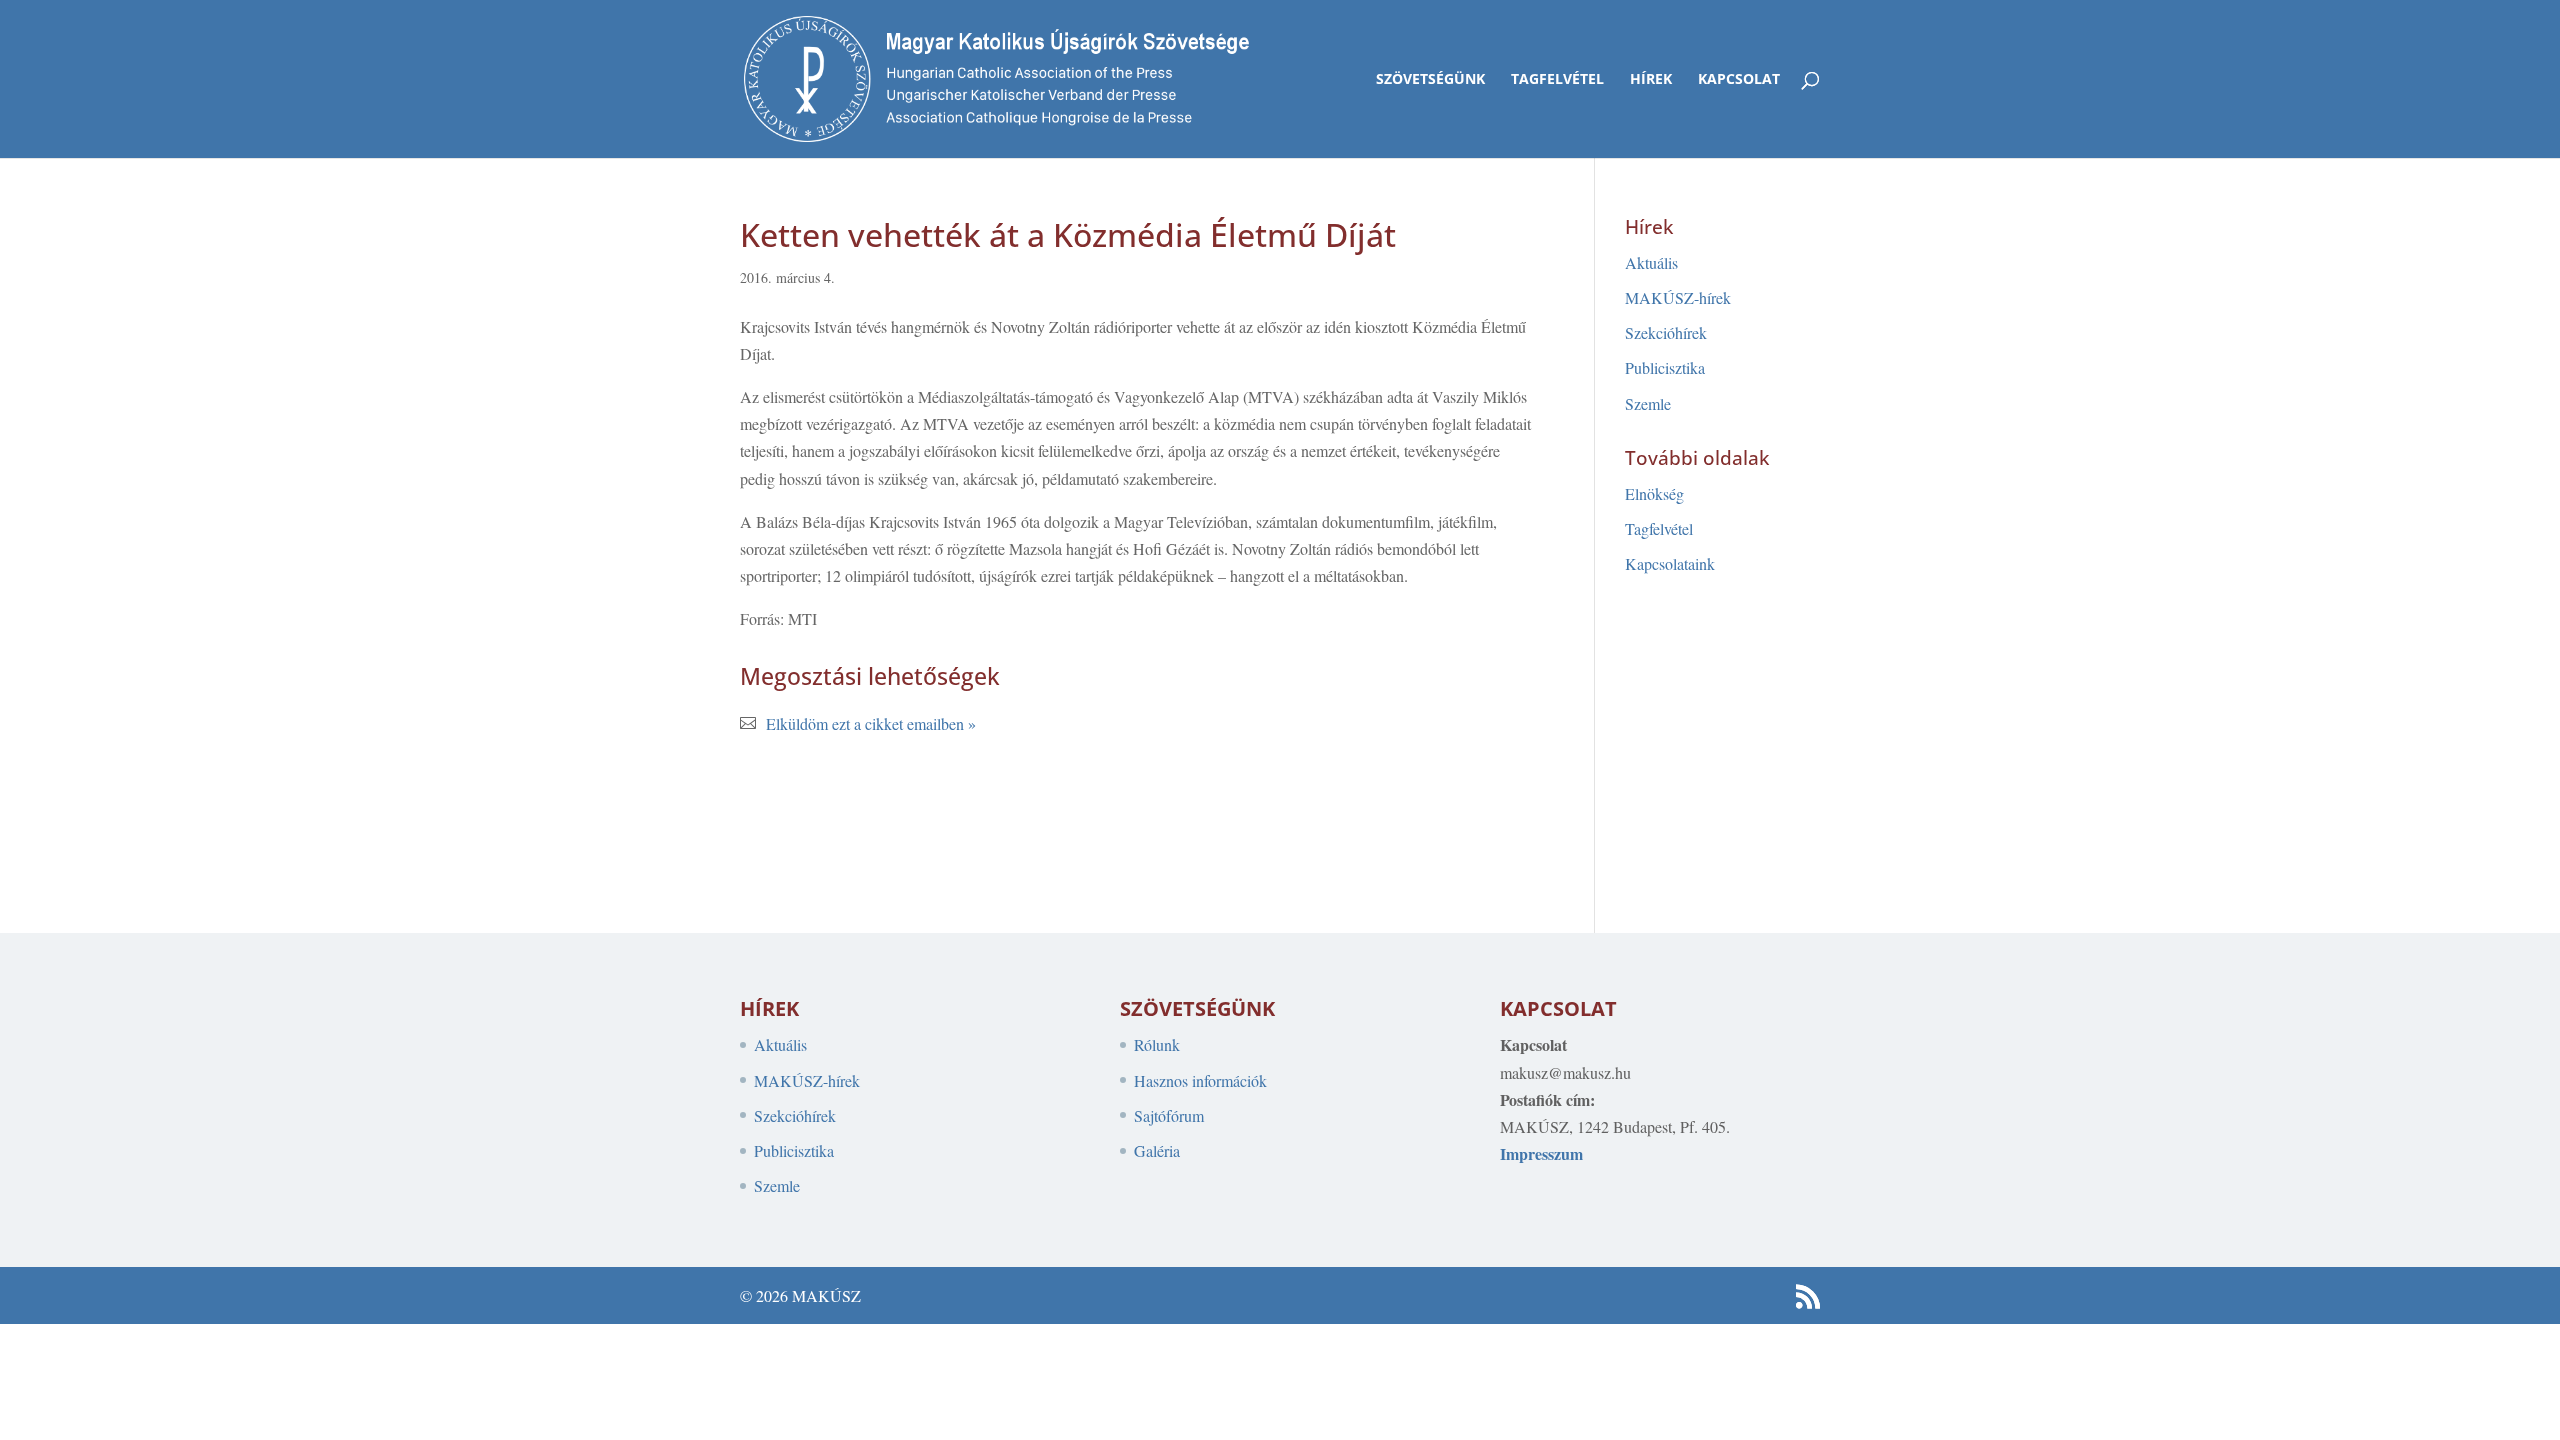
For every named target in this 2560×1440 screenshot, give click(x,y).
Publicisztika (1665, 367)
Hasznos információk (1200, 1080)
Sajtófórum (1169, 1115)
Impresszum (1541, 1153)
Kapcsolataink (1670, 563)
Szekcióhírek (1666, 332)
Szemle (1648, 403)
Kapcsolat (1739, 80)
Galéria (1157, 1150)
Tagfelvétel (1557, 80)
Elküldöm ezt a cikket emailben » (871, 723)
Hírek (1651, 80)
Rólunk (1157, 1044)
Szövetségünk (1430, 80)
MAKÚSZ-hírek (1678, 297)
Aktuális (1651, 262)
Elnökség (1654, 493)
